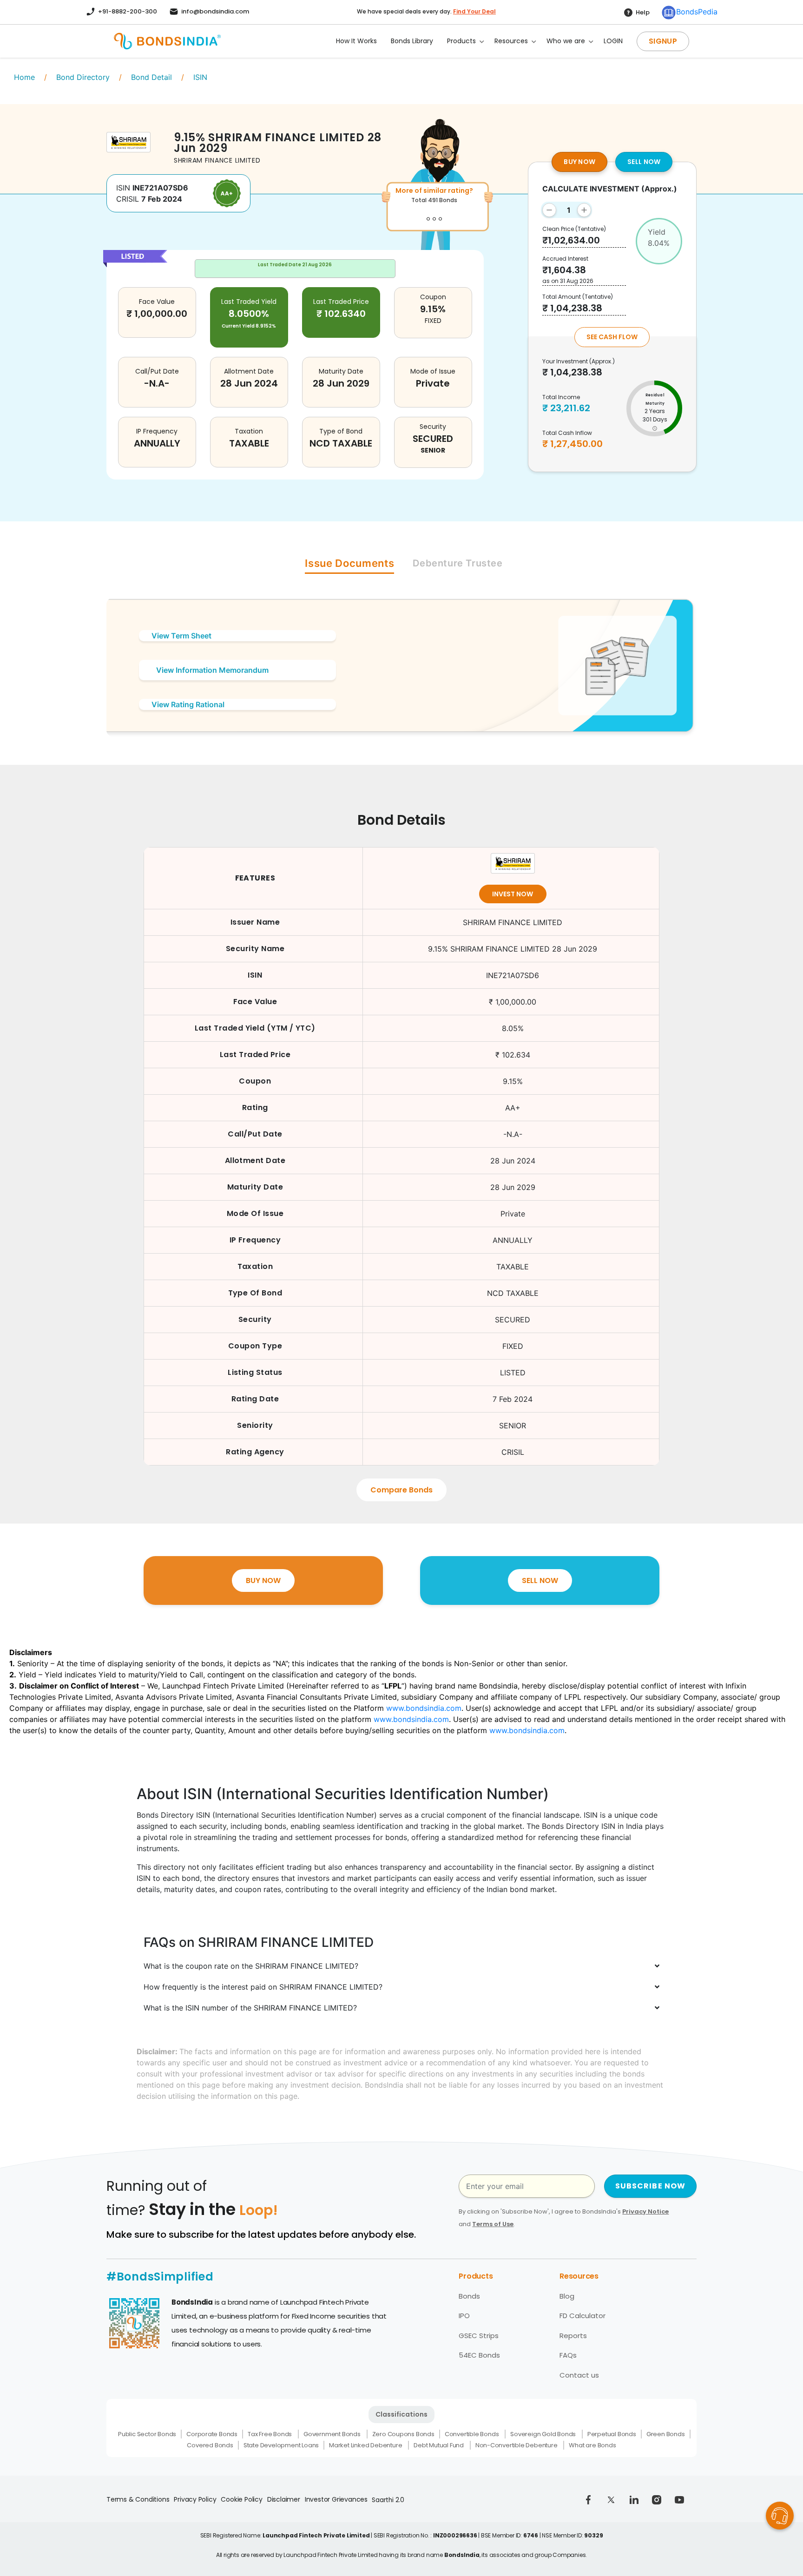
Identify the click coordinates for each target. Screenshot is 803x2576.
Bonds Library (412, 41)
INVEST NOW (513, 894)
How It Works (356, 41)
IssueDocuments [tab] (349, 563)
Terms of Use (493, 2224)
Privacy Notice (645, 2211)
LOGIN (613, 41)
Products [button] (461, 41)
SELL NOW (644, 162)
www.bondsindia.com (424, 1708)
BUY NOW (579, 162)
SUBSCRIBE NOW (651, 2186)
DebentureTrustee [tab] (457, 563)
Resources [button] (511, 41)
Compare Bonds (401, 1490)
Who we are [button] (566, 41)
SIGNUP (663, 41)
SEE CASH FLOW (612, 337)
